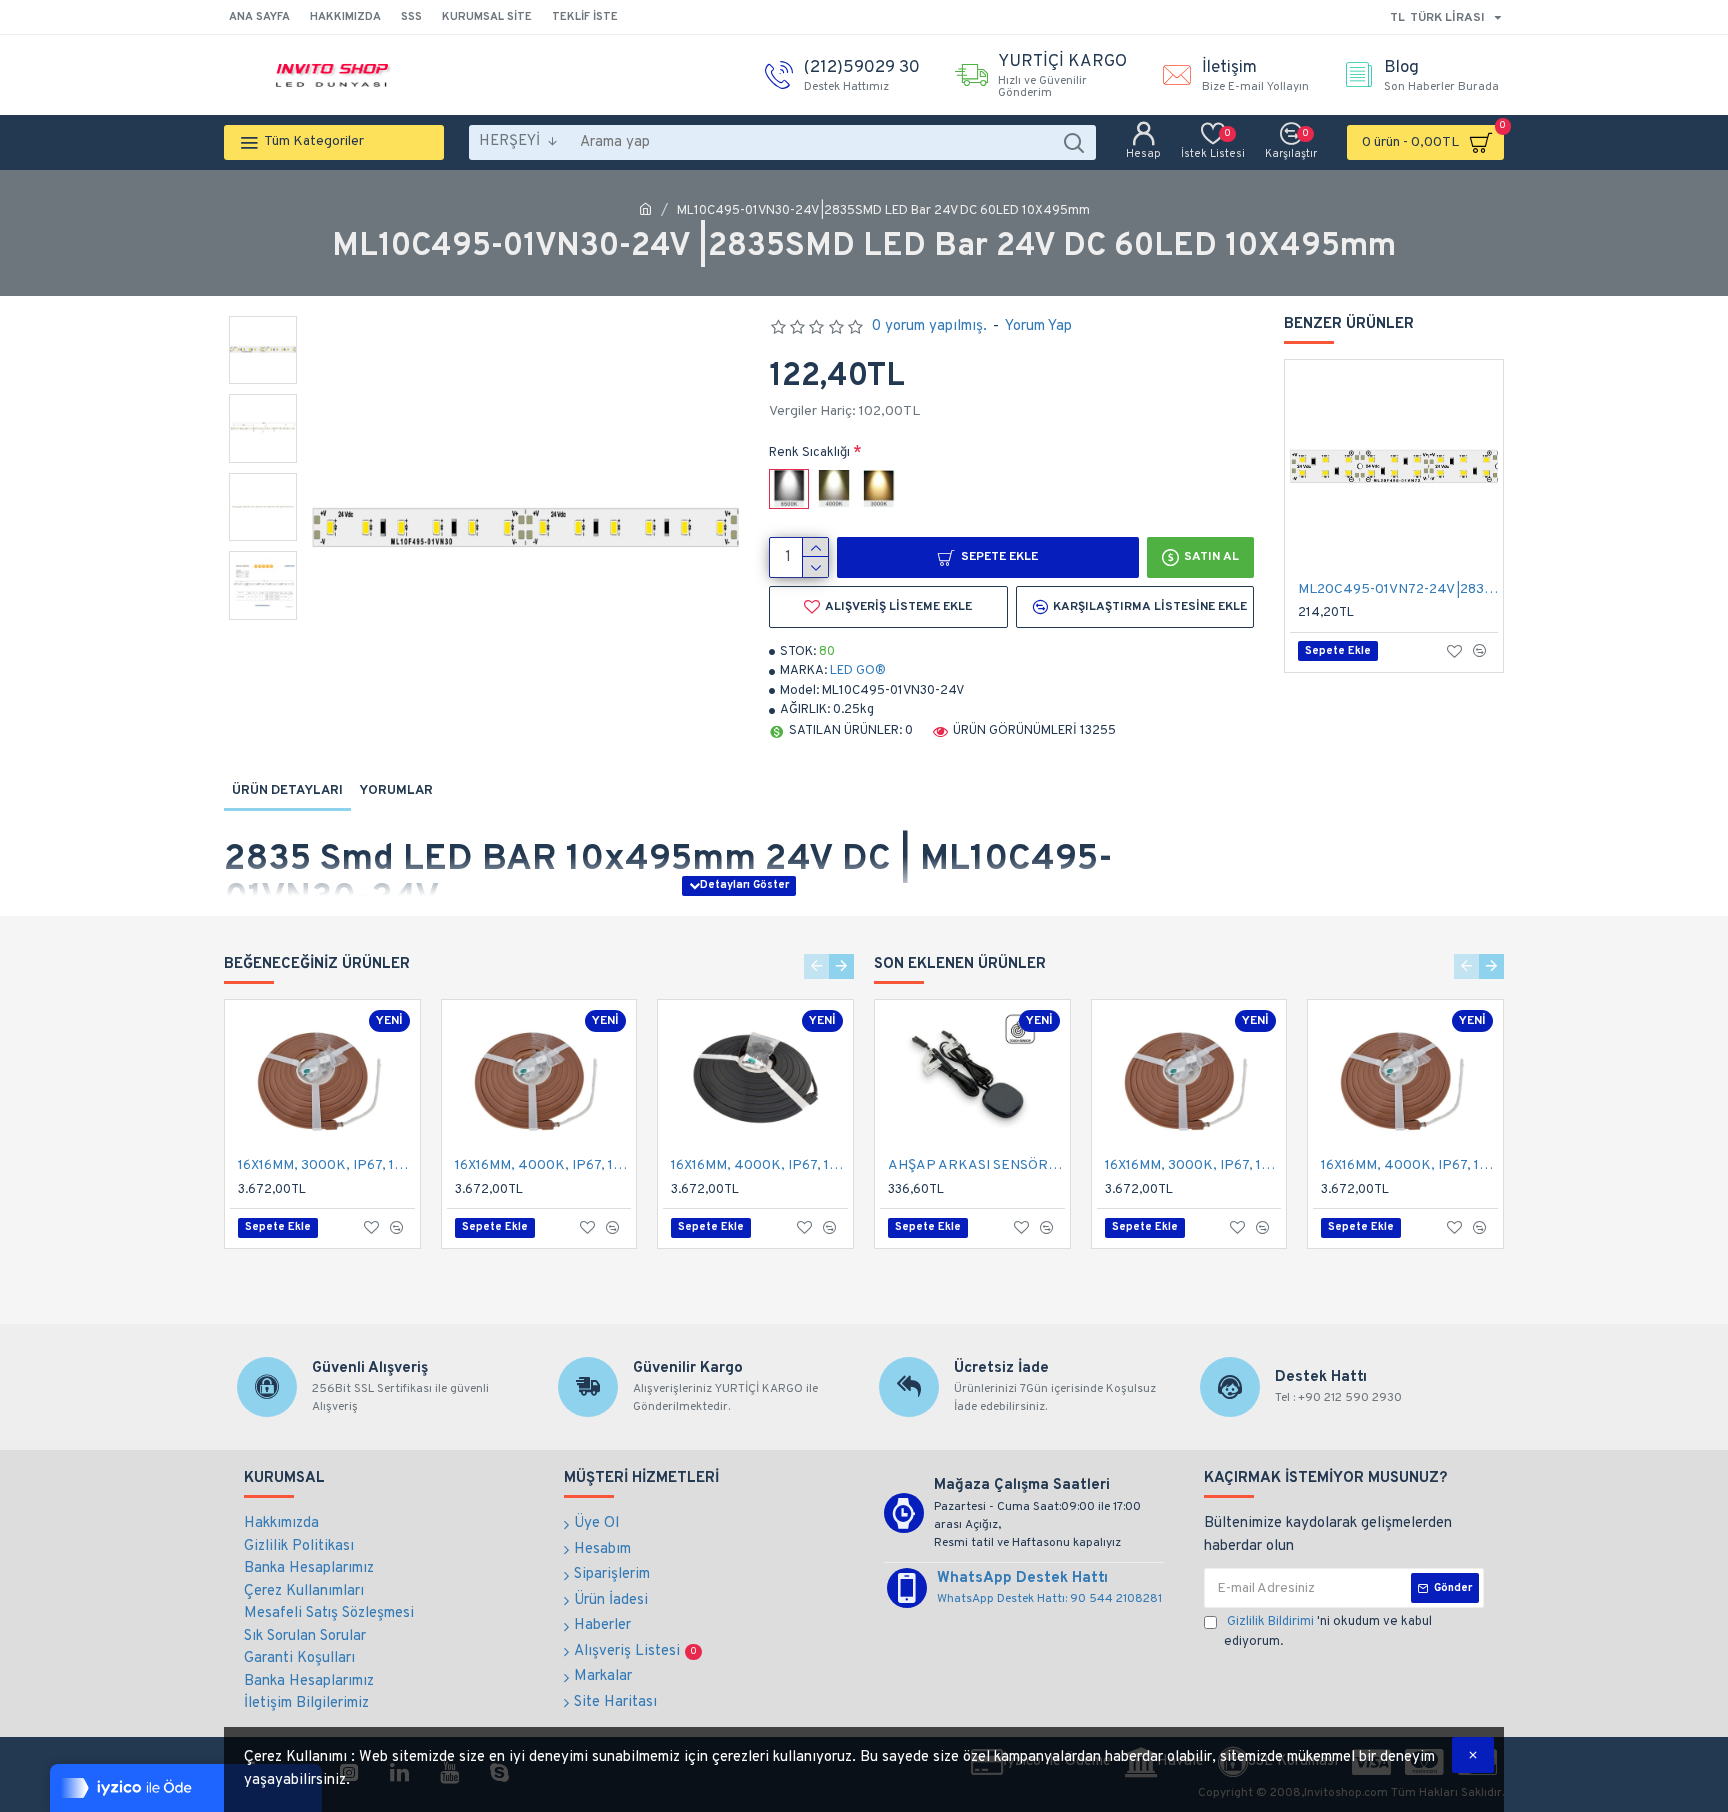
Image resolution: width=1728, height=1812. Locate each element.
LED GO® (858, 671)
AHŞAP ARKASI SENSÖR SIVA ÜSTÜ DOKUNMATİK (976, 1165)
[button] (816, 966)
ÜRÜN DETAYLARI (287, 791)
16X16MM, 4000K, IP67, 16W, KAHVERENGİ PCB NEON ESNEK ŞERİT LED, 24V (543, 1165)
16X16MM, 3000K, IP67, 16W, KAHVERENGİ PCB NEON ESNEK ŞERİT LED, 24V (326, 1165)
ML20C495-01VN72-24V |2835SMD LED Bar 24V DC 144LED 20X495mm (1398, 589)
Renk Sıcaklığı (809, 453)
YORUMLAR (396, 791)
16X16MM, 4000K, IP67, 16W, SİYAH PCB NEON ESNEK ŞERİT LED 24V (759, 1165)
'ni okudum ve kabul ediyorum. (1328, 1632)
